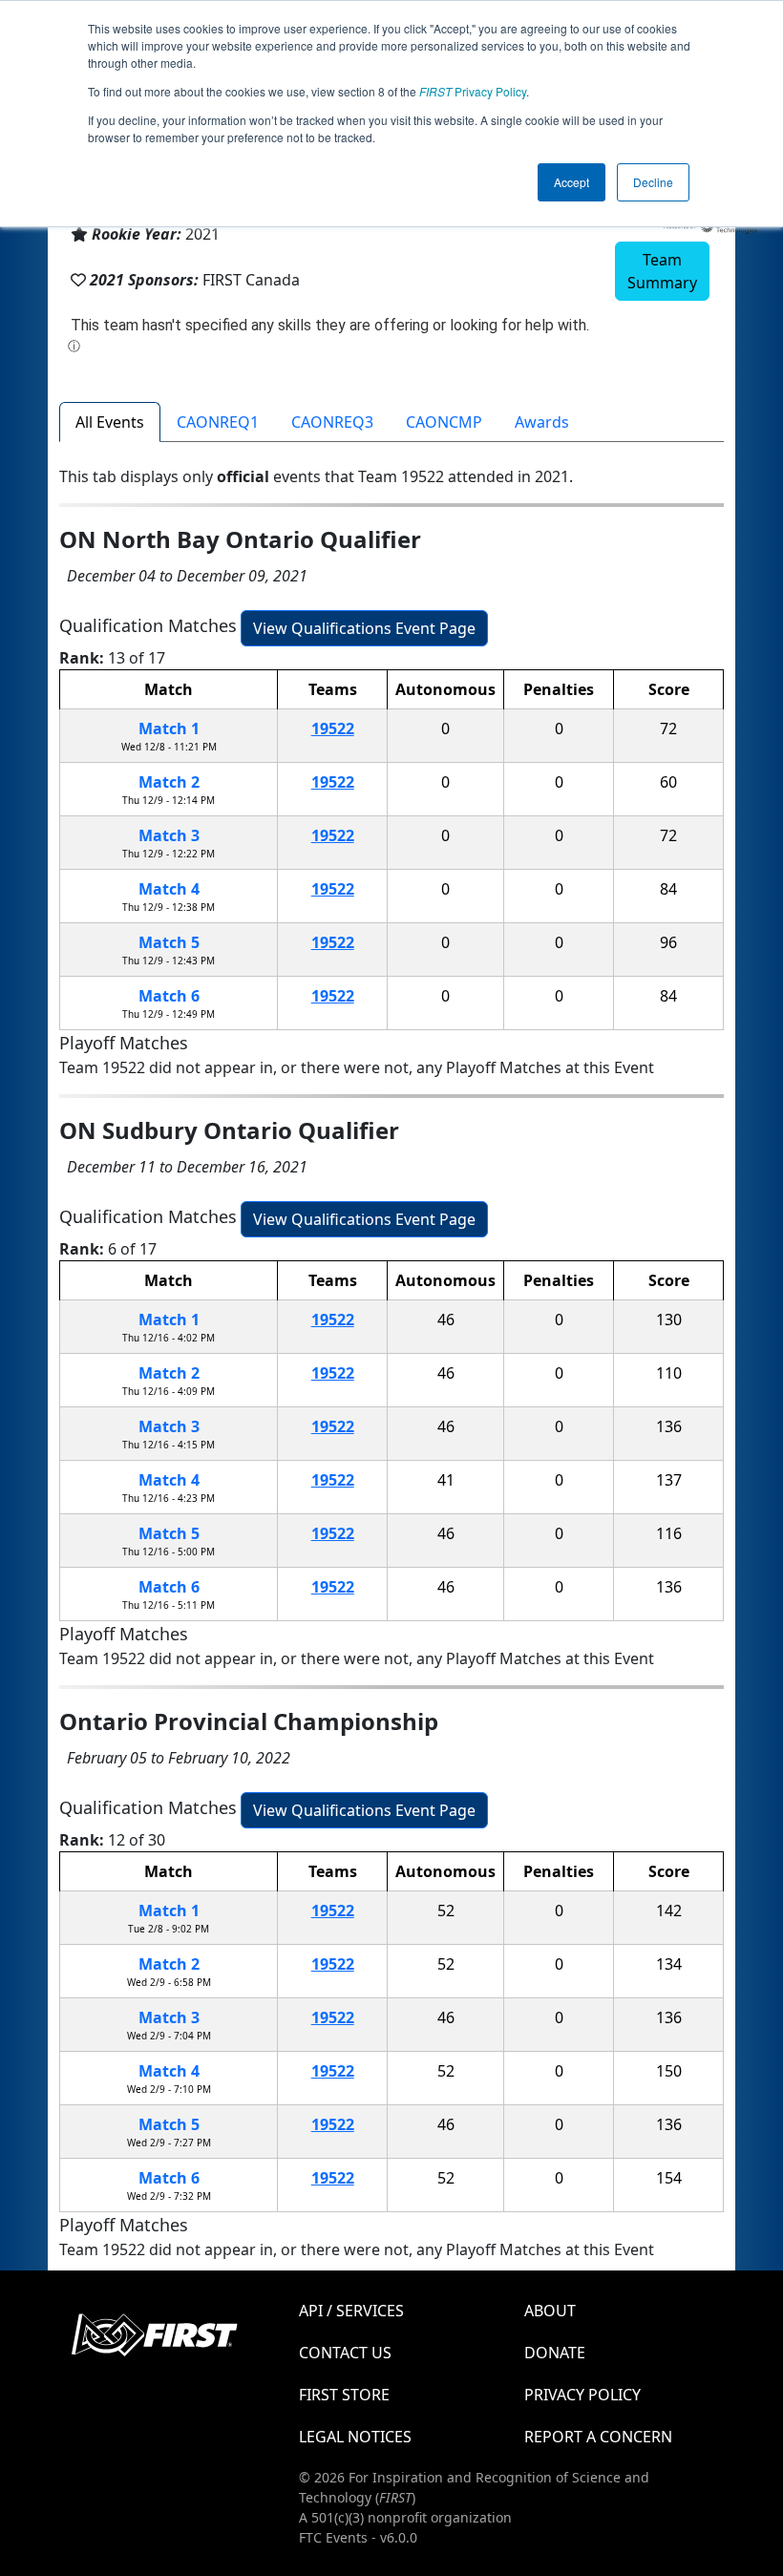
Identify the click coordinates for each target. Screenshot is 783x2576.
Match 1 (169, 728)
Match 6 (169, 996)
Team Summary (662, 271)
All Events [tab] (110, 422)
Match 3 (169, 835)
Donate (555, 2353)
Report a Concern (598, 2437)
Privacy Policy (473, 91)
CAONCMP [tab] (444, 422)
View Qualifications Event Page (364, 628)
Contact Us (345, 2353)
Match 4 (169, 889)
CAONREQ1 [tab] (218, 422)
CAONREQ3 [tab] (332, 422)
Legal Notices (355, 2437)
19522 (333, 728)
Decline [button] (653, 182)
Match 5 (169, 942)
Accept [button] (571, 182)
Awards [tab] (542, 422)
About (550, 2311)
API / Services (351, 2311)
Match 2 (169, 782)
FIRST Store (344, 2395)
